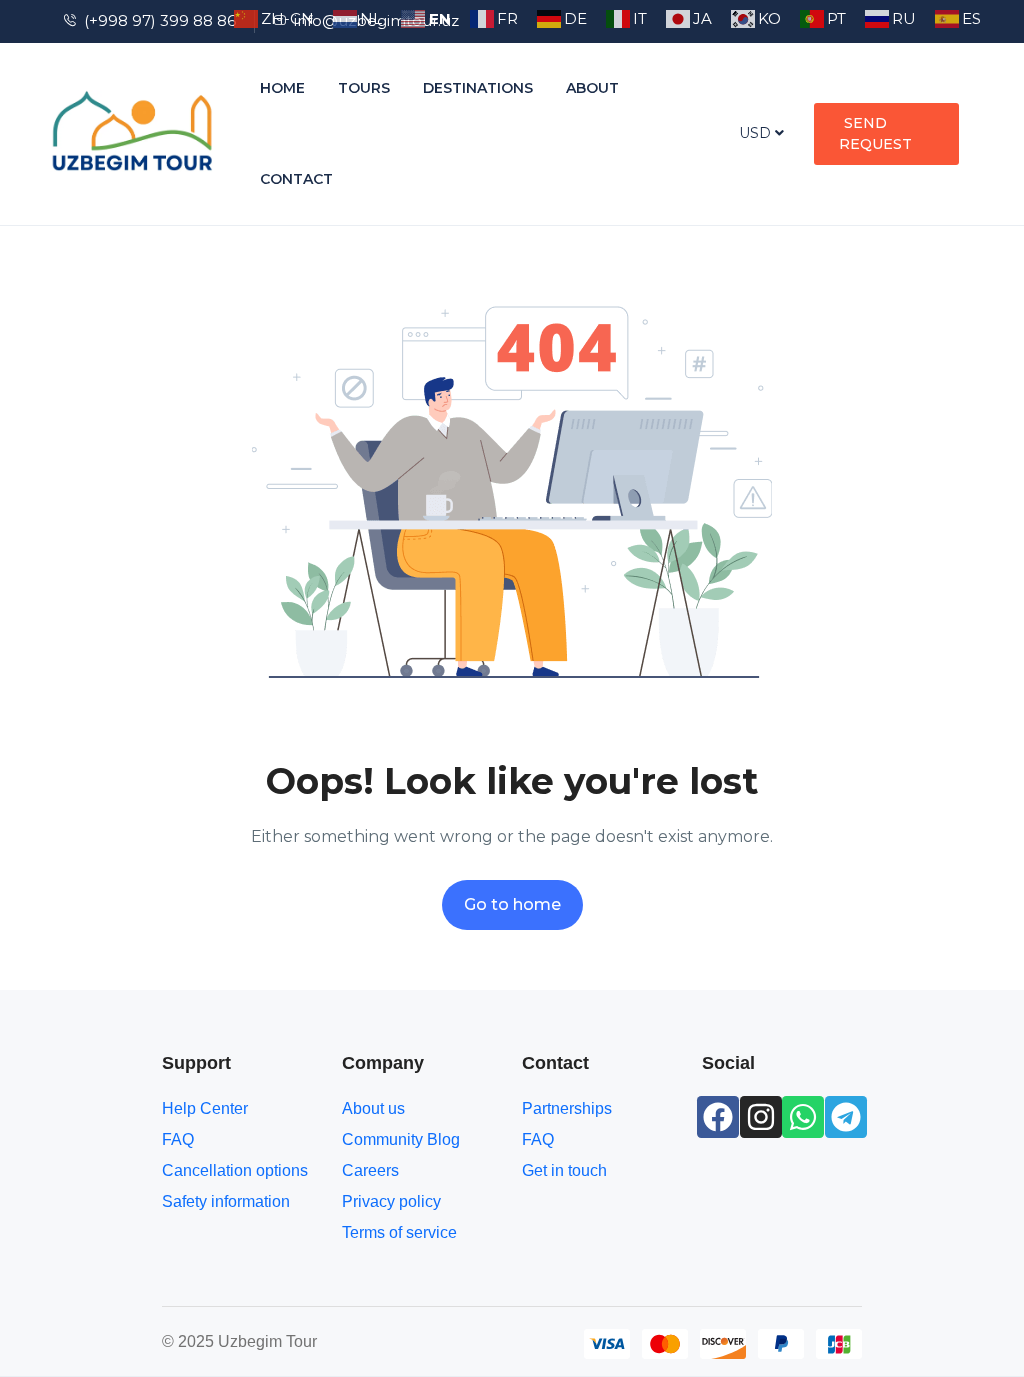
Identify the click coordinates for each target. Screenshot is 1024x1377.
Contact (296, 179)
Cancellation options (235, 1170)
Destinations (478, 88)
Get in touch (564, 1170)
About (592, 88)
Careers (370, 1170)
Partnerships (567, 1108)
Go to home (512, 904)
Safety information (226, 1201)
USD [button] (757, 133)
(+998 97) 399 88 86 (160, 20)
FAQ (178, 1139)
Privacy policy (391, 1201)
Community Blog (401, 1139)
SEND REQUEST (875, 133)
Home (282, 88)
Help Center (205, 1108)
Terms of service (399, 1232)
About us (373, 1108)
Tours (364, 88)
